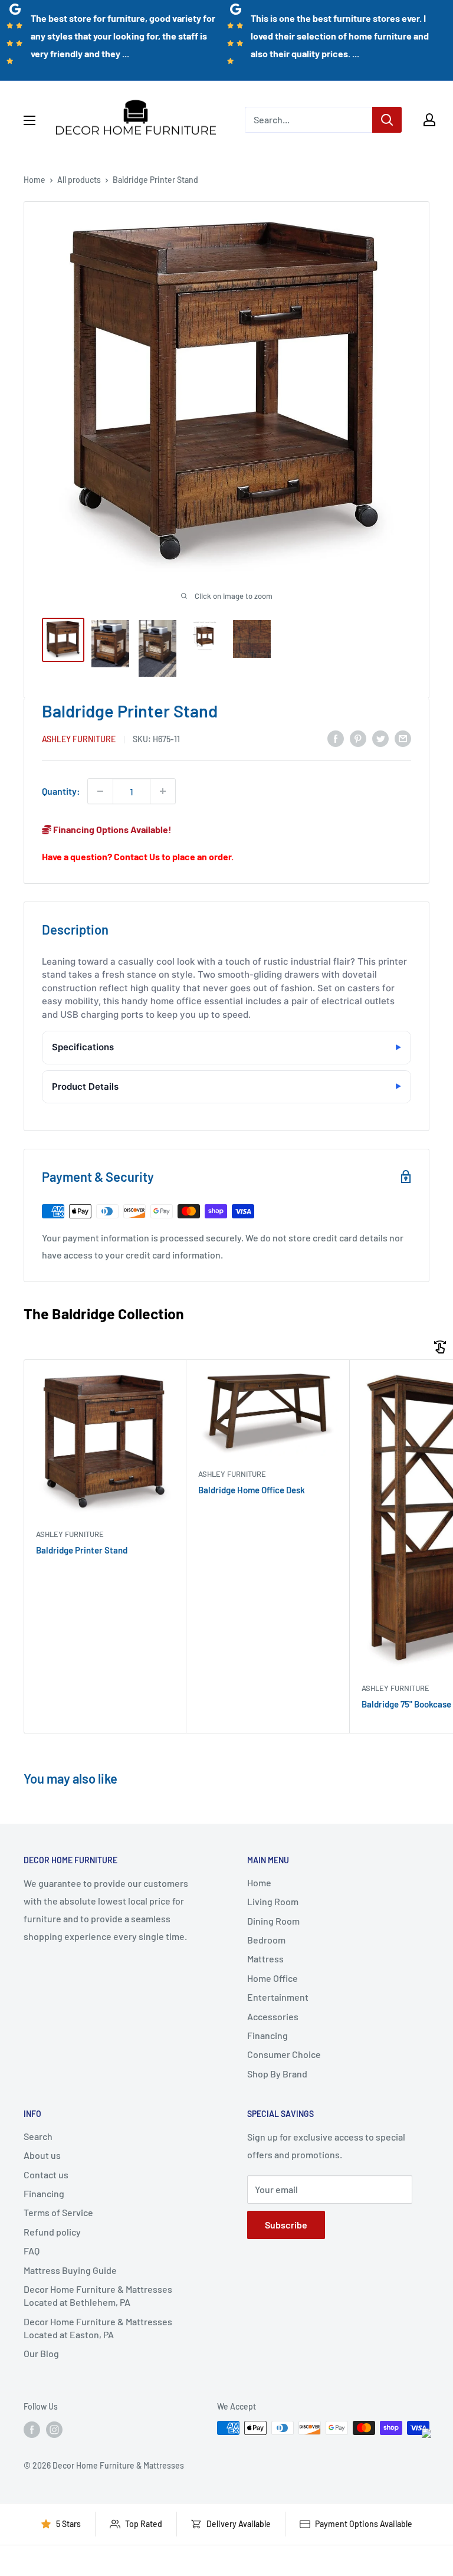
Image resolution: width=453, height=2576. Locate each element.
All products (79, 180)
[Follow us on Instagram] (54, 2429)
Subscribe (286, 2225)
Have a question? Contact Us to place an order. (138, 856)
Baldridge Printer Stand (82, 1550)
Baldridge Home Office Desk (252, 1490)
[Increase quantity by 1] (163, 791)
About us (42, 2155)
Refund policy (52, 2232)
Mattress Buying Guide (70, 2270)
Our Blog (41, 2353)
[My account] (429, 120)
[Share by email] (403, 738)
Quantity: (61, 791)
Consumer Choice (284, 2054)
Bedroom (266, 1940)
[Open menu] (29, 120)
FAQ (32, 2251)
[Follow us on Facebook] (32, 2429)
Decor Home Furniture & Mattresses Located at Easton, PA (98, 2328)
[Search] (387, 120)
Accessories (273, 2016)
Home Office (273, 1978)
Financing (267, 2035)
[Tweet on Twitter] (380, 738)
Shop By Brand (277, 2074)
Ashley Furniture (79, 739)
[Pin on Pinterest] (358, 738)
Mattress (265, 1959)
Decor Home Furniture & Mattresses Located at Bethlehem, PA (98, 2295)
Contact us (46, 2174)
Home (35, 180)
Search (38, 2136)
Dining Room (273, 1921)
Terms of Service (58, 2212)
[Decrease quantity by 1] (100, 791)
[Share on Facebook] (336, 738)
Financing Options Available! (111, 829)
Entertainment (278, 1997)
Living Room (273, 1901)
